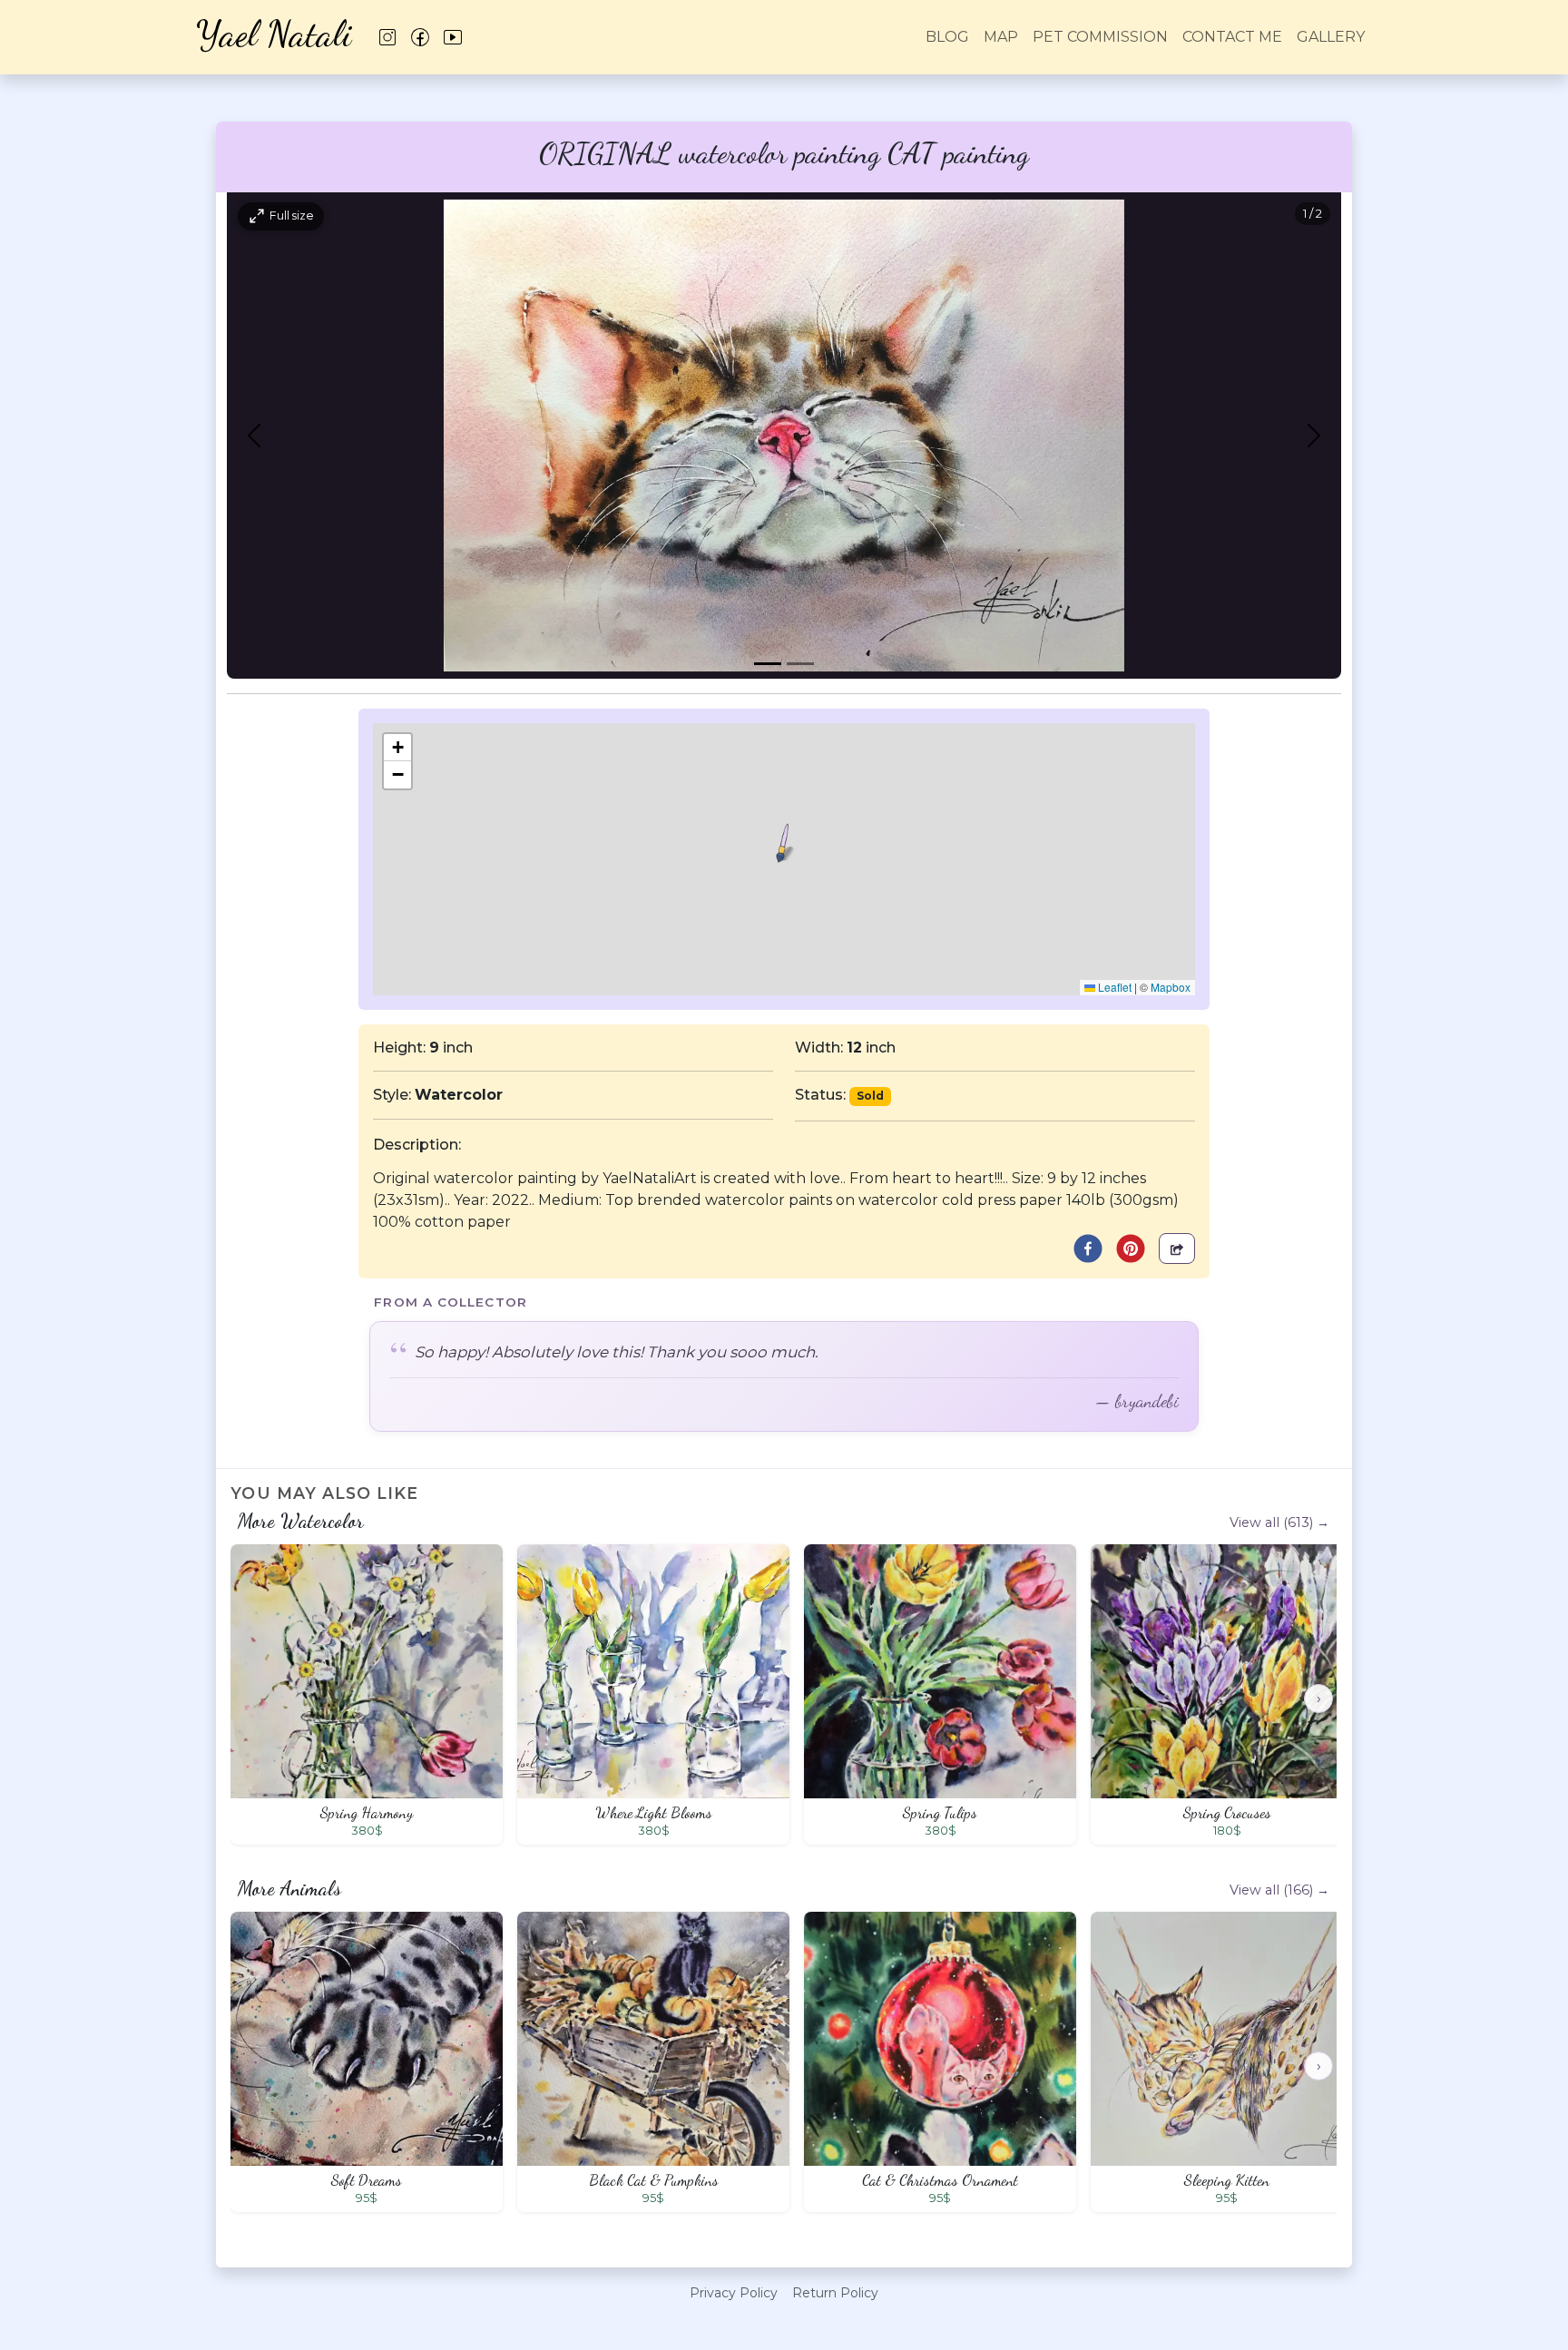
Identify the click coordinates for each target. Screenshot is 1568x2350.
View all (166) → (1280, 1890)
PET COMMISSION (1100, 37)
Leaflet (1113, 987)
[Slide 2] (800, 664)
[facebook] (1088, 1248)
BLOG (947, 37)
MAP (1001, 37)
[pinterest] (1131, 1248)
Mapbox (1171, 987)
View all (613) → (1280, 1523)
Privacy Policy (734, 2293)
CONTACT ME (1232, 37)
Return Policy (835, 2293)
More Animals (289, 1888)
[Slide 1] (768, 664)
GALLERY (1331, 37)
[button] (254, 436)
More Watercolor (301, 1521)
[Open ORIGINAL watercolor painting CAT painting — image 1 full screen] (784, 436)
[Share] (1177, 1248)
